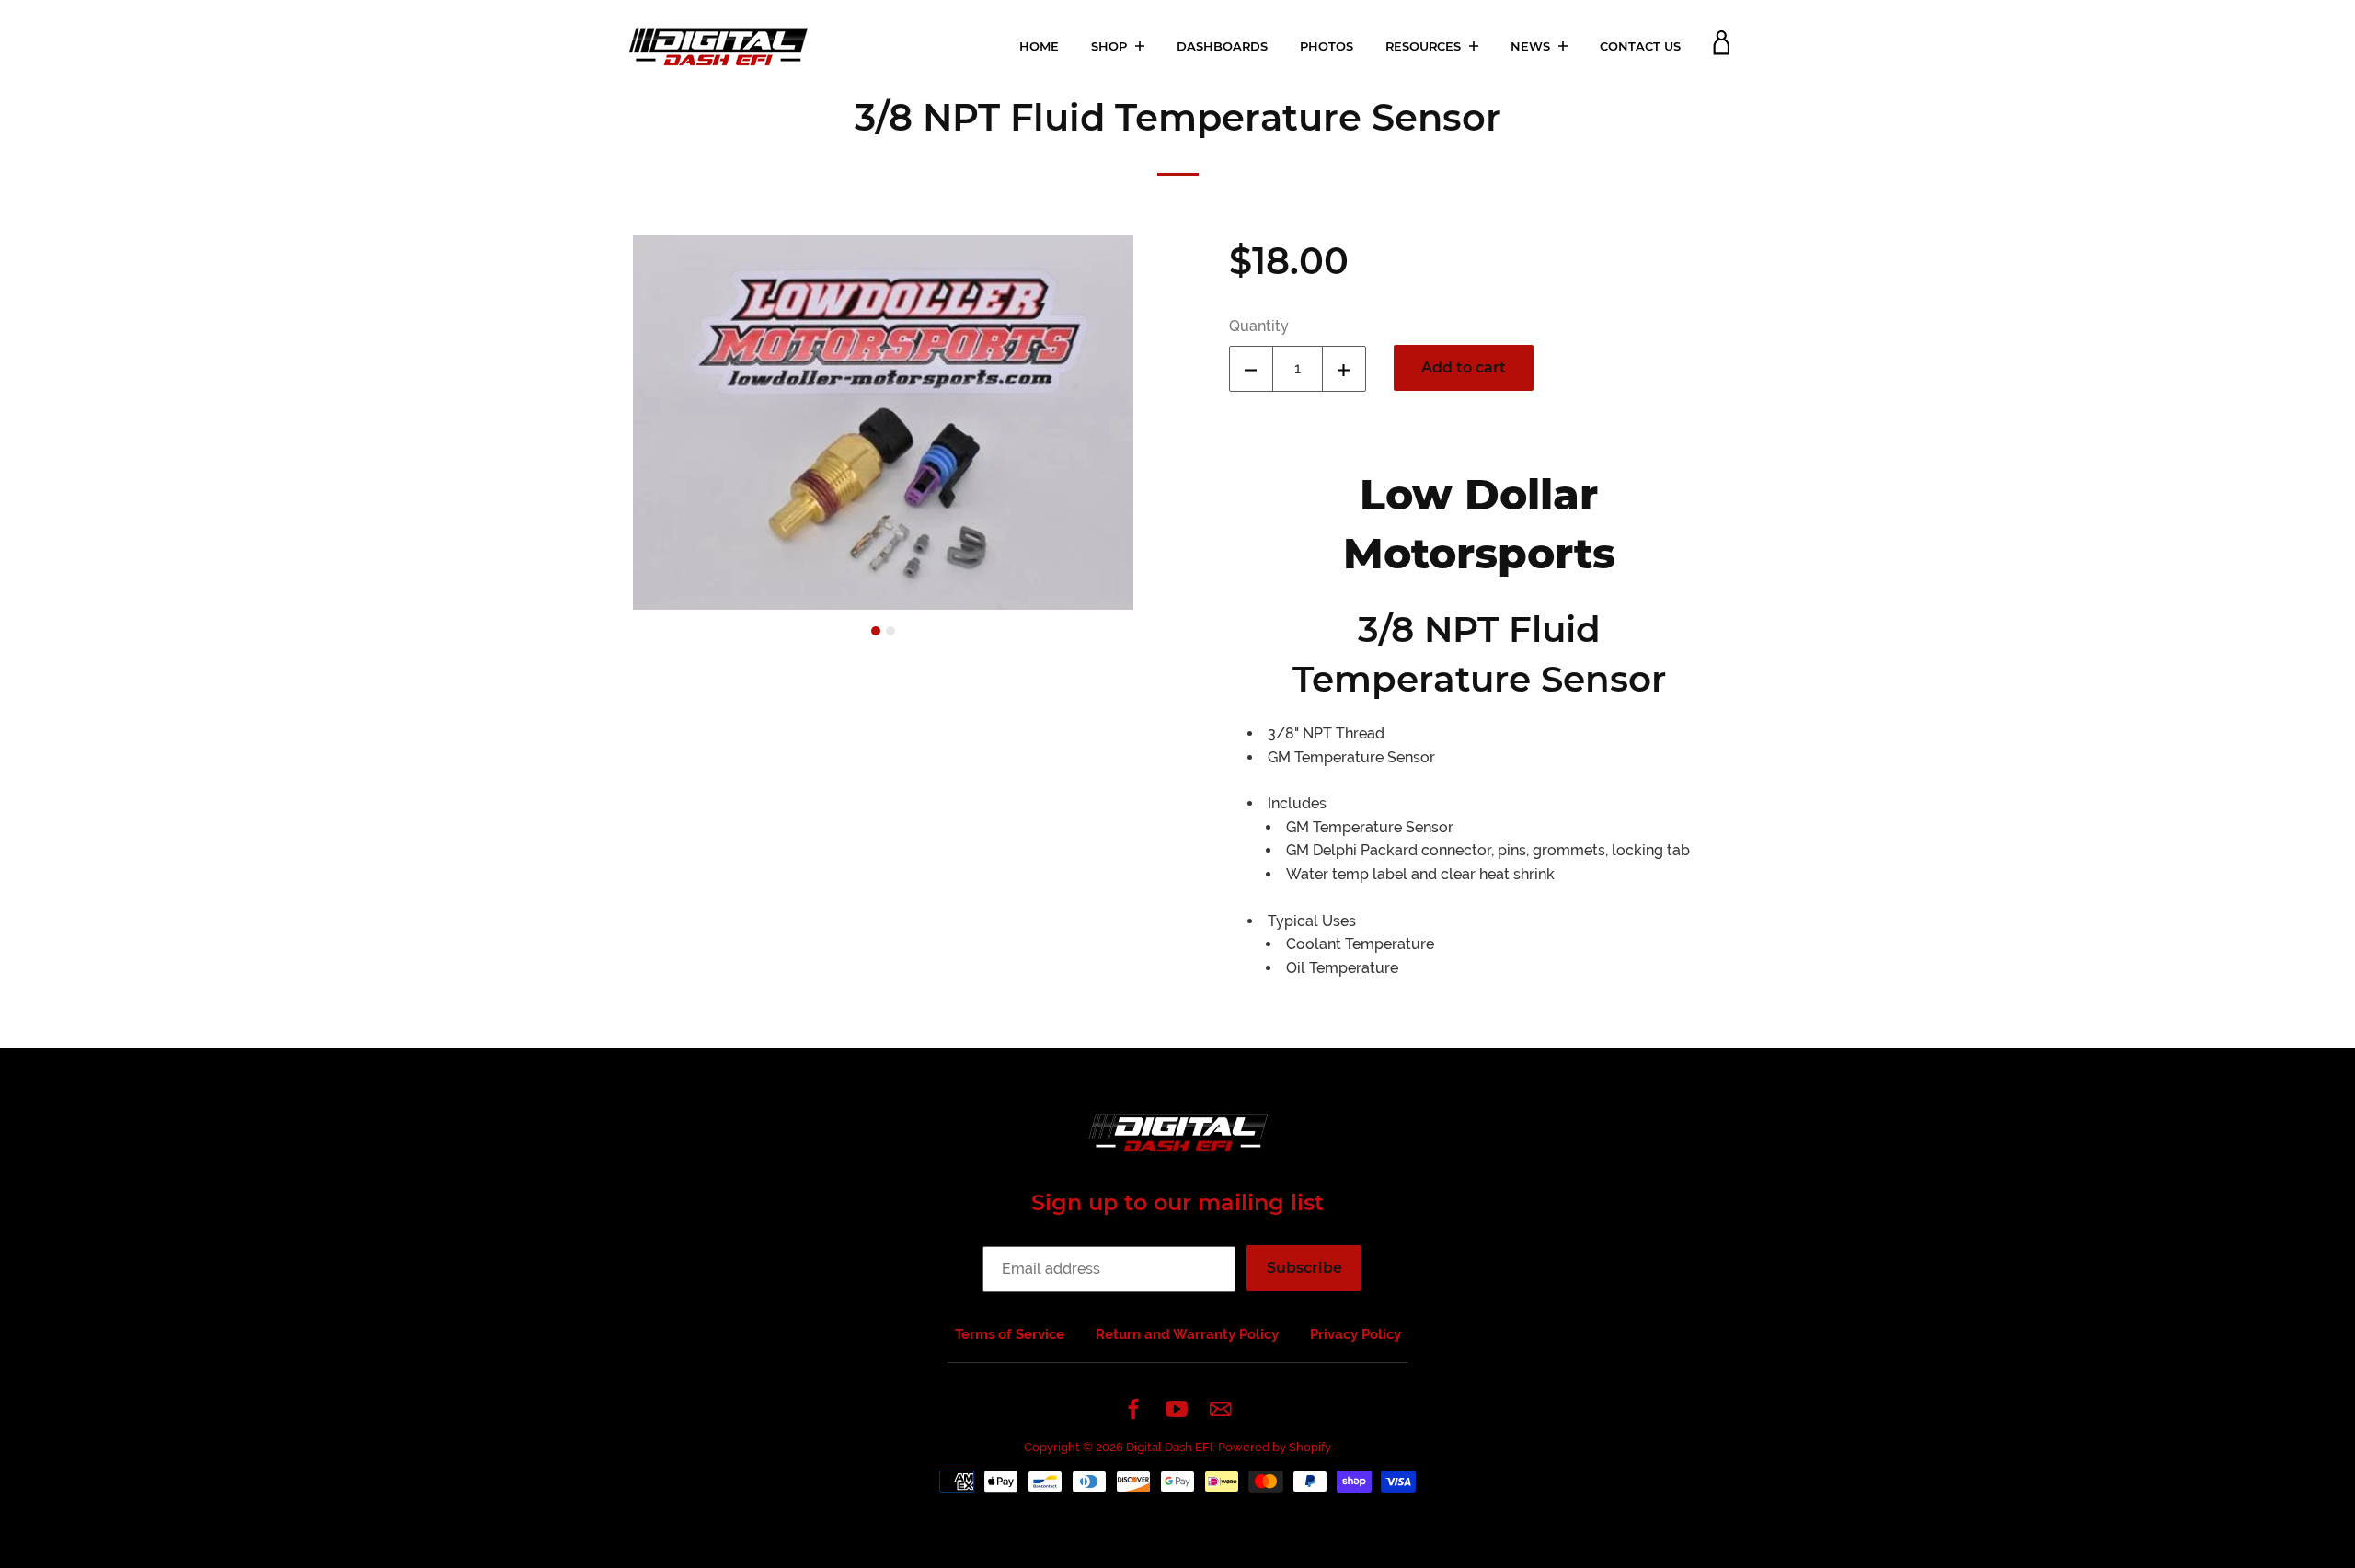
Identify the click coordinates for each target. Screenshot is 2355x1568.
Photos (1327, 46)
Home (1039, 46)
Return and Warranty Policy (1187, 1334)
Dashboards (1222, 46)
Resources (1425, 46)
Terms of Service (1010, 1334)
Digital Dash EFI (1169, 1447)
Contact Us (1640, 46)
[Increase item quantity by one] (1344, 369)
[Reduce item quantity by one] (1251, 369)
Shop (1111, 46)
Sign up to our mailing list (1177, 1202)
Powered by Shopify (1275, 1447)
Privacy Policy (1356, 1334)
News (1532, 46)
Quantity (1259, 326)
